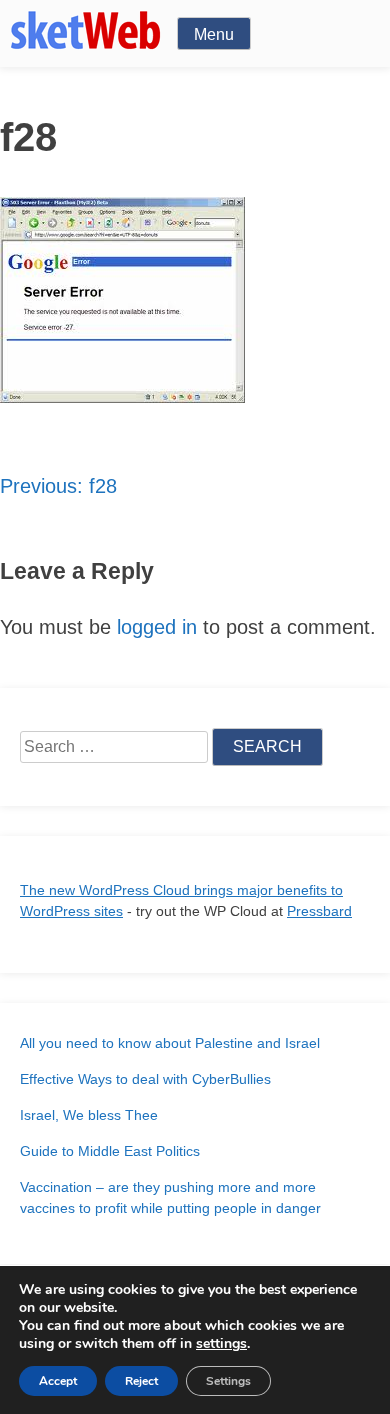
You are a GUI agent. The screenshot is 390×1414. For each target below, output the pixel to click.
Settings (228, 1381)
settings (221, 1344)
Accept (58, 1381)
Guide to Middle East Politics (110, 1151)
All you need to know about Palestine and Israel (170, 1043)
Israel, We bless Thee (89, 1115)
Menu (214, 34)
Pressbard (319, 911)
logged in (157, 627)
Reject (141, 1381)
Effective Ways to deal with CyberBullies (145, 1079)
